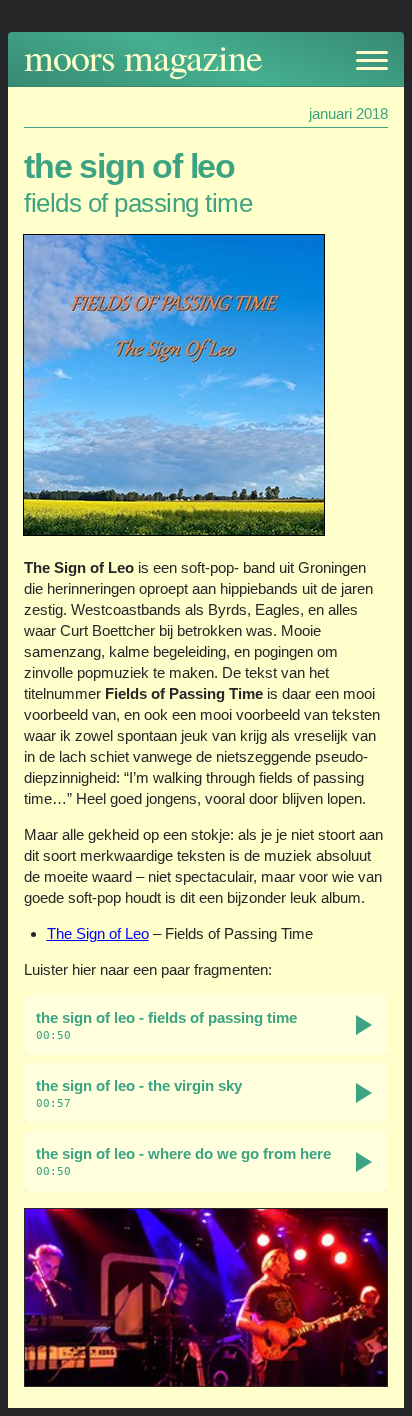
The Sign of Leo (98, 933)
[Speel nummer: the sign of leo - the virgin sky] (364, 1093)
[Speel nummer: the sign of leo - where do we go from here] (364, 1162)
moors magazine (143, 56)
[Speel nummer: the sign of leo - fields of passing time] (364, 1025)
